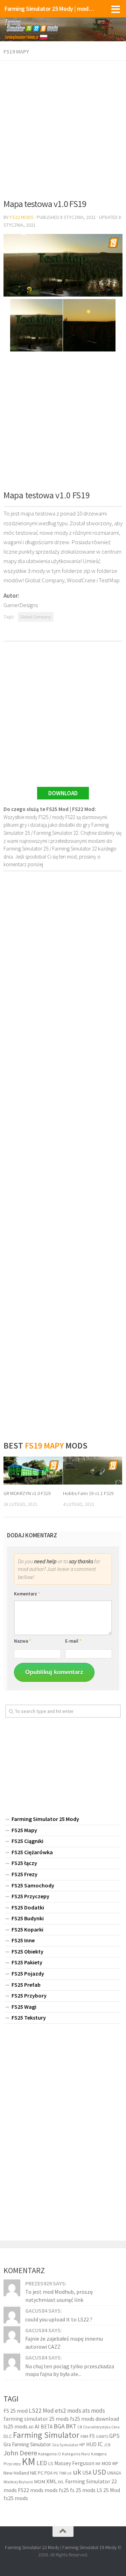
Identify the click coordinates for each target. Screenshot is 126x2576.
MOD (107, 2463)
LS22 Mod (41, 2411)
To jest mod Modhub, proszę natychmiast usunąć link (59, 2296)
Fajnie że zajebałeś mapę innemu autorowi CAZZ (64, 2342)
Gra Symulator (65, 2445)
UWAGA (114, 2473)
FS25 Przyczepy (30, 1896)
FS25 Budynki (28, 1918)
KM (29, 2461)
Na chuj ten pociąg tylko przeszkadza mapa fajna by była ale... (70, 2370)
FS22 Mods (22, 217)
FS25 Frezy (24, 1874)
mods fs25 (57, 2490)
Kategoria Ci (50, 2454)
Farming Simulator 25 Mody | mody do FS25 (50, 9)
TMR (62, 2473)
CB (80, 2427)
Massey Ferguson (74, 2463)
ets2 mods (68, 2411)
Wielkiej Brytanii (18, 2482)
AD (31, 2427)
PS (56, 2473)
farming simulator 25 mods (37, 2419)
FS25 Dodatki (28, 1907)
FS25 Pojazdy (28, 1973)
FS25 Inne (23, 1940)
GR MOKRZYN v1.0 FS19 (27, 1493)
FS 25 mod (16, 2411)
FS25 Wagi (24, 2007)
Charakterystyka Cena (101, 2427)
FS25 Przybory (29, 1995)
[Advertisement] (63, 127)
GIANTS (102, 2436)
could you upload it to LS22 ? (59, 2319)
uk (77, 2472)
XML (51, 2481)
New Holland (16, 2473)
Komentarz (27, 1594)
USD (99, 2472)
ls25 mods (16, 2426)
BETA (47, 2426)
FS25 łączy (24, 1863)
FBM (84, 2436)
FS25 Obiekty (27, 1951)
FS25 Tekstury (29, 2018)
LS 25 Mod (108, 2490)
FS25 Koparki (27, 1929)
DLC (8, 2436)
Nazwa (23, 1641)
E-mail (73, 1641)
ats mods (94, 2411)
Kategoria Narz (76, 2454)
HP (82, 2445)
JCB (107, 2445)
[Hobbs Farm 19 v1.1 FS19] (93, 1471)
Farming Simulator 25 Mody (45, 1819)
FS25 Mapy (24, 1830)
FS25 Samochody (33, 1885)
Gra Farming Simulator (27, 2444)
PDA (48, 2473)
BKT (71, 2426)
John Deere (20, 2453)
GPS (114, 2436)
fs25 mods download (94, 2419)
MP (115, 2464)
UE (69, 2473)
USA (87, 2473)
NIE (33, 2473)
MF (98, 2464)
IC (100, 2444)
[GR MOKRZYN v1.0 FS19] (33, 1471)
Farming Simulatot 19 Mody (89, 2547)
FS (92, 2436)
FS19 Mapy (16, 51)
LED (42, 2463)
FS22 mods (31, 2490)
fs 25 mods (83, 2490)
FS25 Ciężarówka (32, 1852)
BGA (59, 2426)
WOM (40, 2482)
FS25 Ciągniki (27, 1841)
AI (37, 2426)
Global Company (36, 617)
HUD (91, 2444)
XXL (61, 2482)
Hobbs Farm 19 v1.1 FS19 (88, 1493)
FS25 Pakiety (27, 1962)
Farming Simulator (46, 2435)
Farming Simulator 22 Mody (32, 2547)
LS (51, 2463)
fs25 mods (16, 2498)
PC (41, 2473)
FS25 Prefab (26, 1985)
